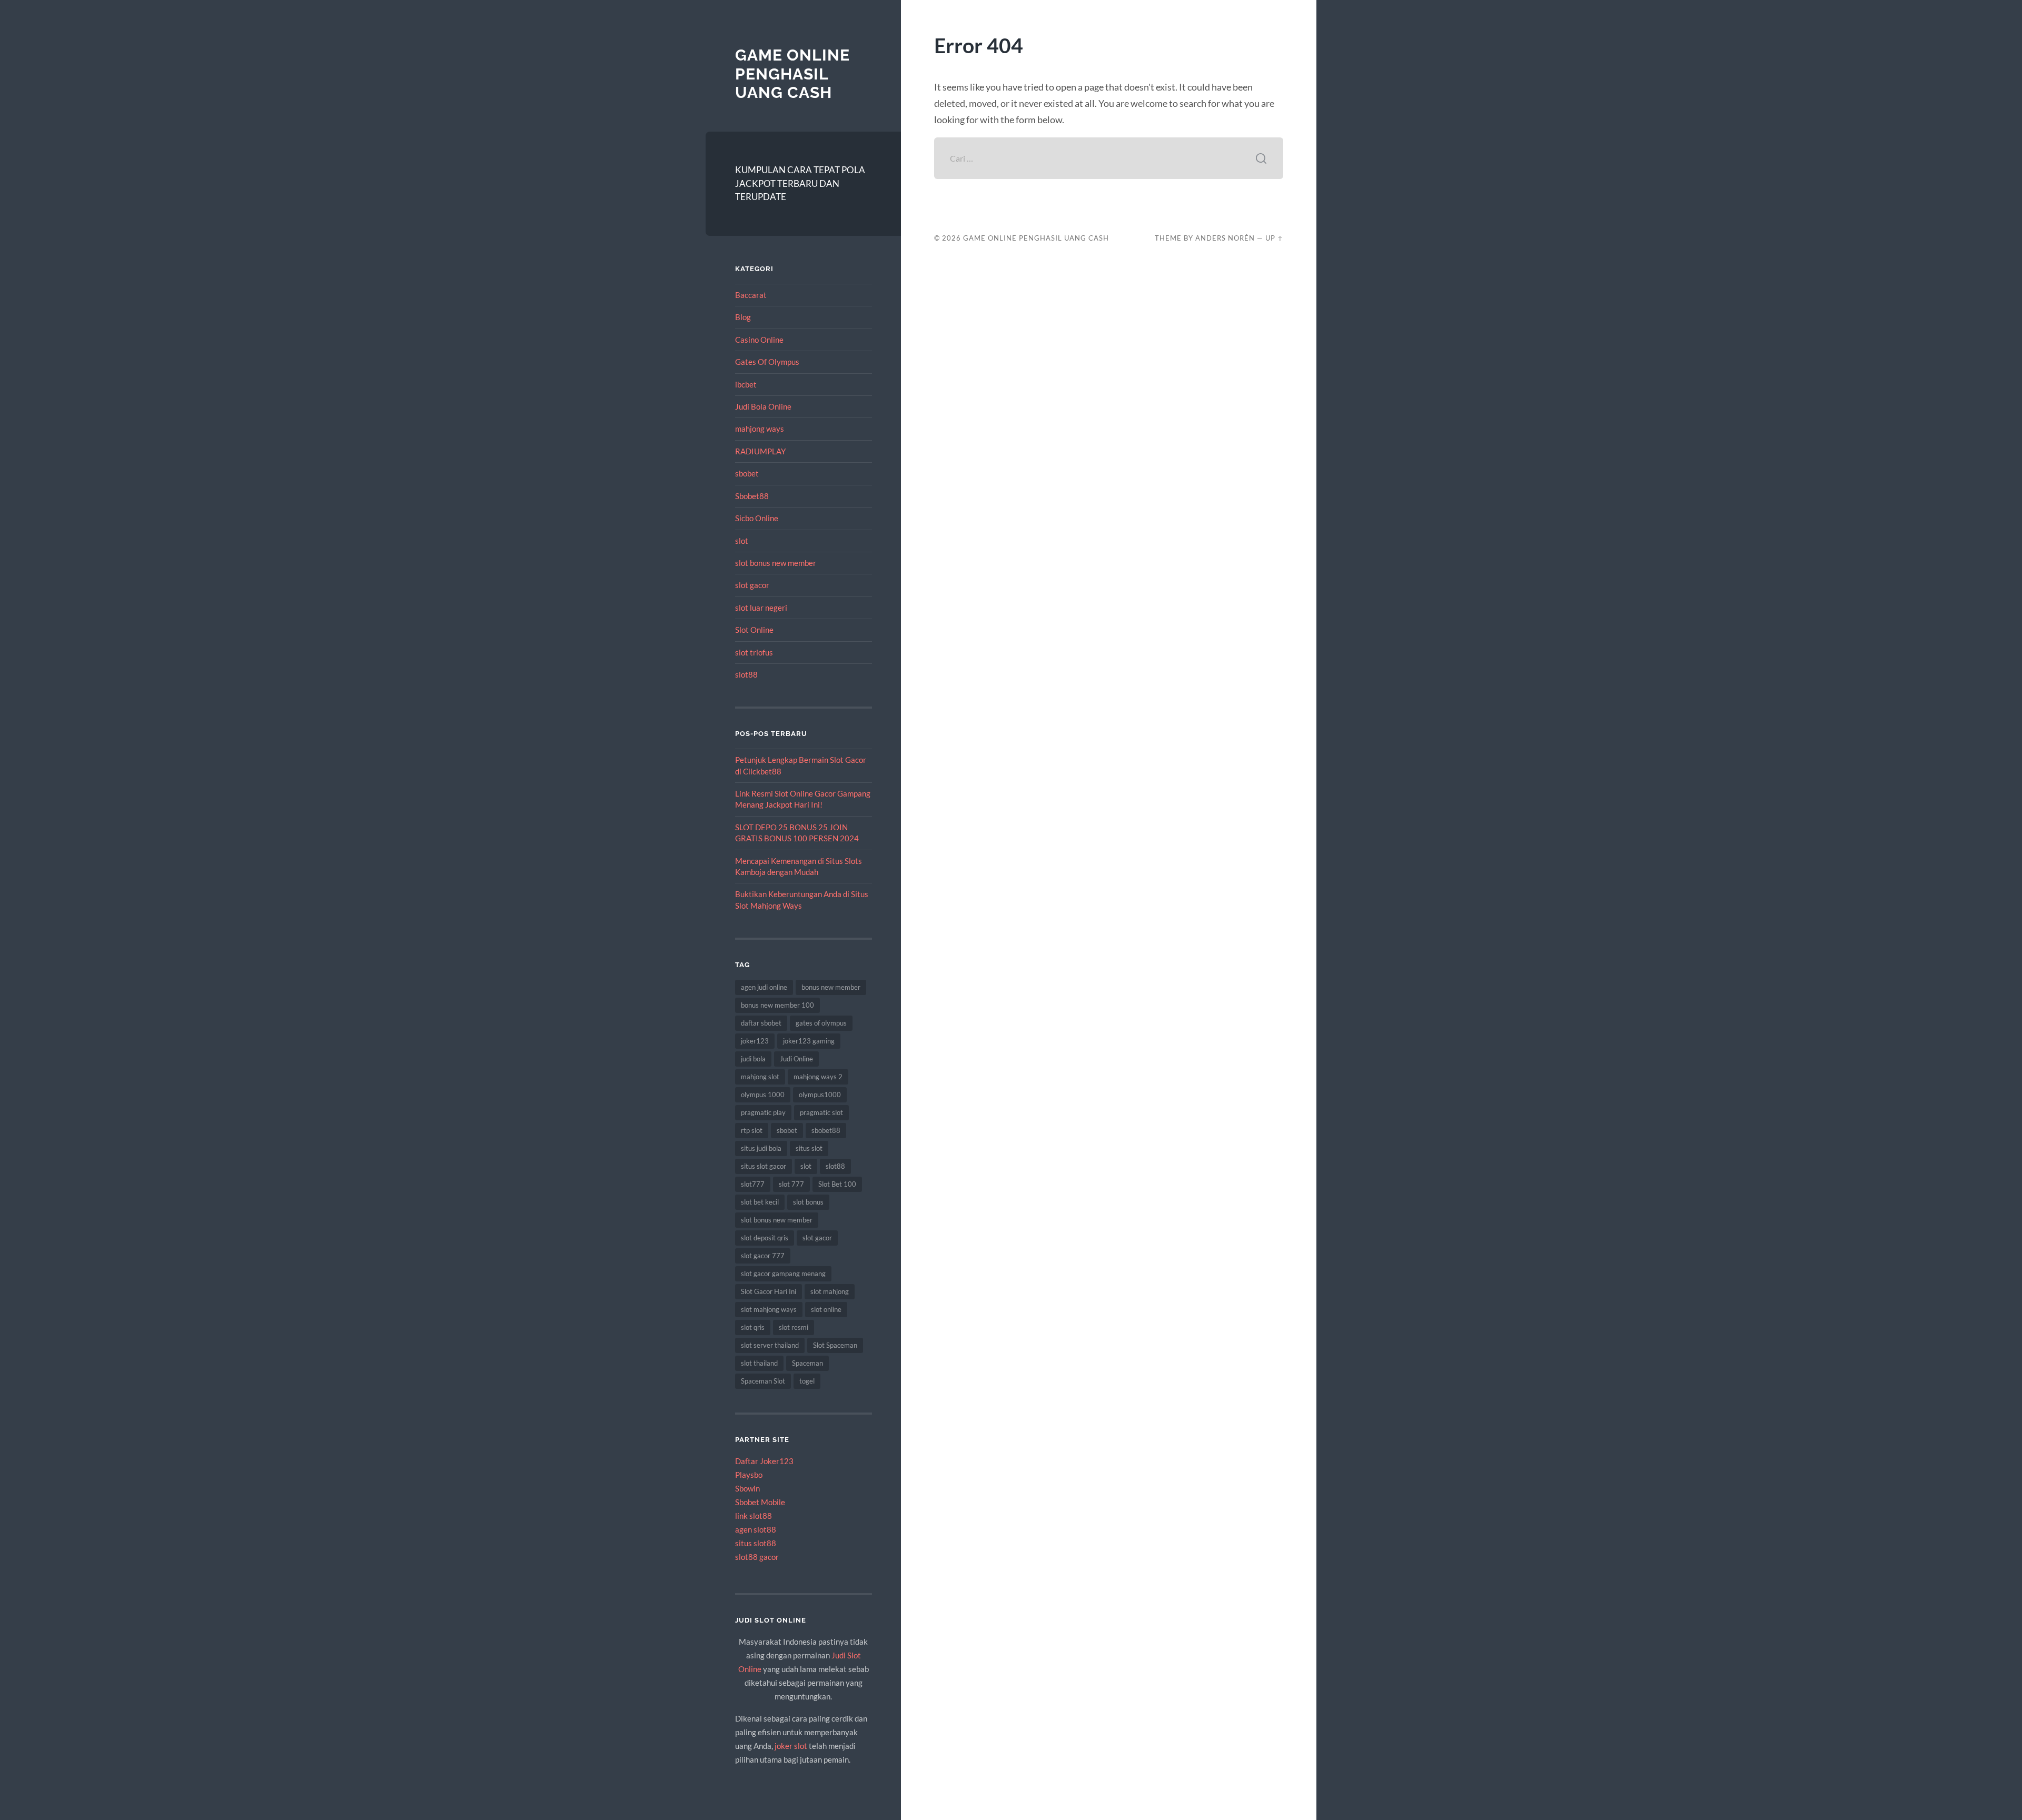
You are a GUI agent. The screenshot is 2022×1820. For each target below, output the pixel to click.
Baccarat (751, 295)
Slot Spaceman (835, 1345)
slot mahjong (830, 1291)
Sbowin (747, 1488)
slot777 (753, 1184)
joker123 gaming (809, 1041)
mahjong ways (760, 429)
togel (807, 1381)
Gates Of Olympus (767, 362)
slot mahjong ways (769, 1309)
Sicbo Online (757, 518)
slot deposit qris (765, 1238)
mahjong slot (760, 1077)
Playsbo (749, 1475)
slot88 (746, 674)
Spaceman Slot (763, 1381)
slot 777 (791, 1184)
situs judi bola (761, 1148)
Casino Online (759, 340)
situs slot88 (756, 1543)
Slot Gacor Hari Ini (769, 1291)
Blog (743, 317)
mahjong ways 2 (818, 1077)
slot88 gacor (757, 1557)
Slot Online (754, 630)
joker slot (791, 1746)
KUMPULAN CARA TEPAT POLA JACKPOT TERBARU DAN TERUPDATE (800, 183)
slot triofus (754, 652)
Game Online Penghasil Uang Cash (792, 74)
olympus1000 (820, 1095)
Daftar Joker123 (764, 1461)
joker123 (755, 1041)
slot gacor (752, 585)
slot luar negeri (761, 608)
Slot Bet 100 (837, 1184)
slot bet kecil (760, 1202)
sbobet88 (826, 1130)
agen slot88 (756, 1529)
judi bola (753, 1059)
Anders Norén (1225, 238)
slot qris (753, 1327)
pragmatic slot (821, 1112)
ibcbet (746, 384)
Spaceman (807, 1363)
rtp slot (752, 1130)
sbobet (747, 473)
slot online (826, 1309)
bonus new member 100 (777, 1005)
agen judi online (764, 987)
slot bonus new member (776, 563)
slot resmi (794, 1327)
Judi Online (796, 1059)
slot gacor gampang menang (783, 1274)
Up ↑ (1274, 238)
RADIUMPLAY (760, 451)
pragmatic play (763, 1112)
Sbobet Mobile (760, 1502)
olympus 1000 (763, 1095)
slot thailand (759, 1363)
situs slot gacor (764, 1166)
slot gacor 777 (763, 1256)
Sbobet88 (752, 496)
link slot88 (754, 1516)
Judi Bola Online (763, 406)
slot (742, 541)
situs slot (809, 1148)
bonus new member (831, 987)
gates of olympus (821, 1023)
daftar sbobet (761, 1023)
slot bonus (808, 1202)
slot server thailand (770, 1345)
